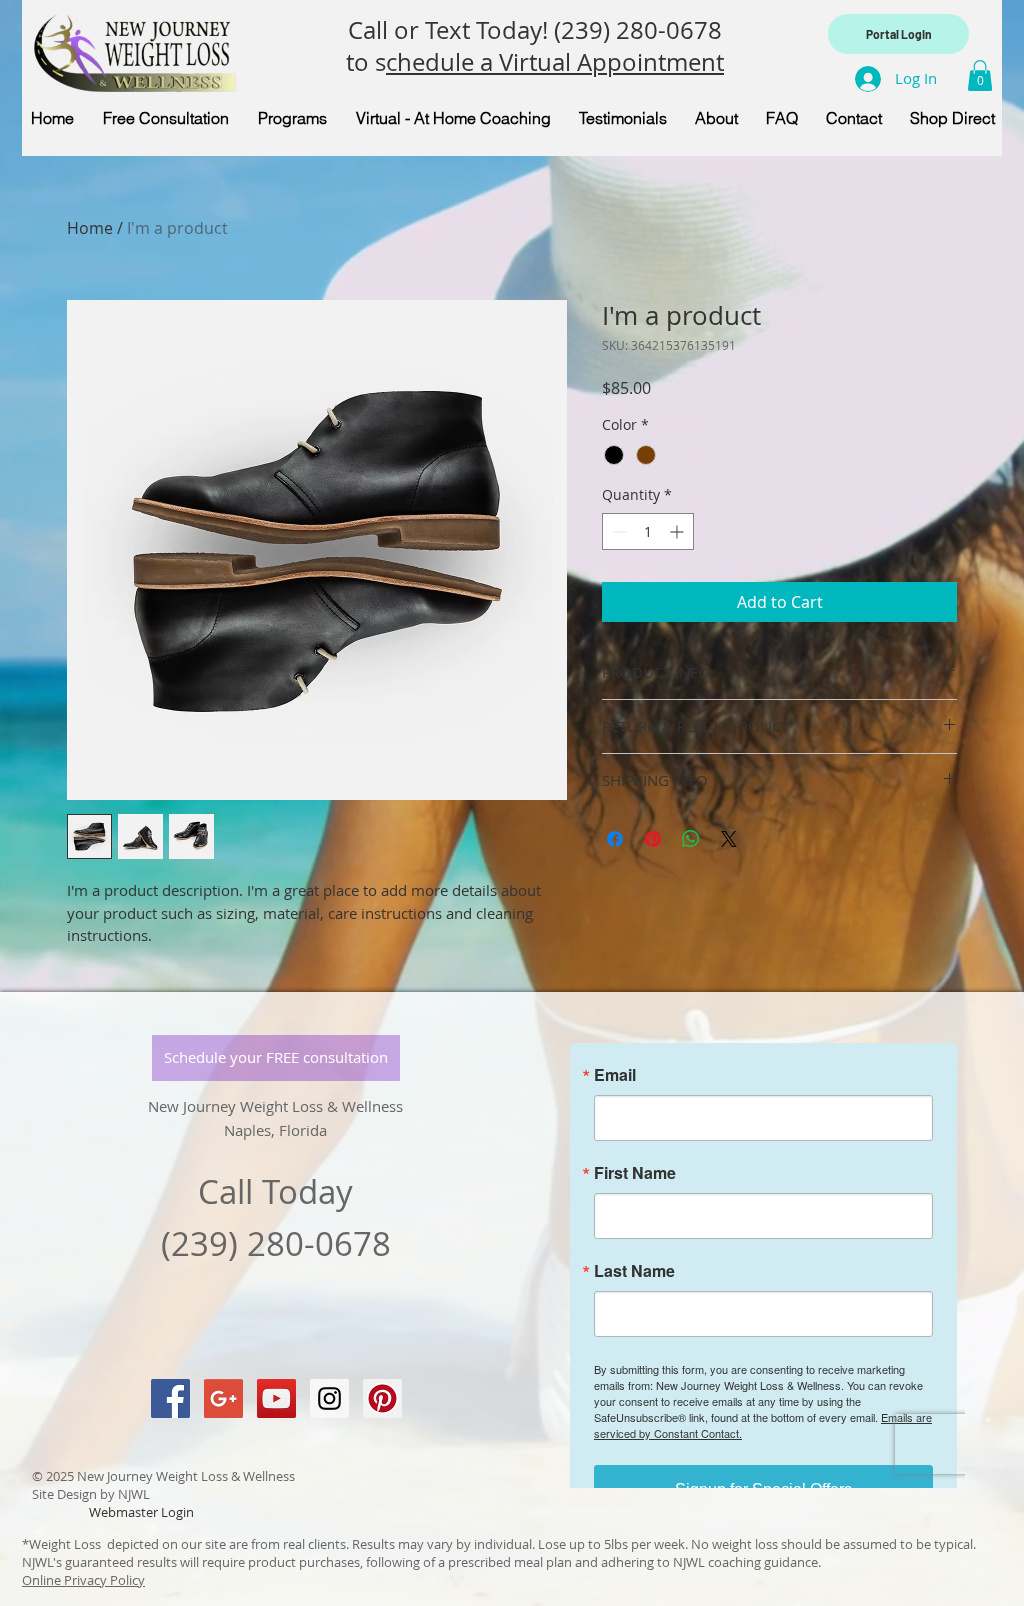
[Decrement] (617, 531)
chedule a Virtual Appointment (555, 62)
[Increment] (678, 531)
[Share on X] (729, 839)
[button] (980, 75)
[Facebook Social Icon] (170, 1398)
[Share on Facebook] (615, 839)
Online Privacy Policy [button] (83, 1580)
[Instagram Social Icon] (329, 1398)
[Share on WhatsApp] (691, 839)
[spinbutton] (648, 531)
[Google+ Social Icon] (223, 1398)
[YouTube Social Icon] (276, 1398)
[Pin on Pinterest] (653, 839)
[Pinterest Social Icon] (382, 1398)
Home (90, 228)
